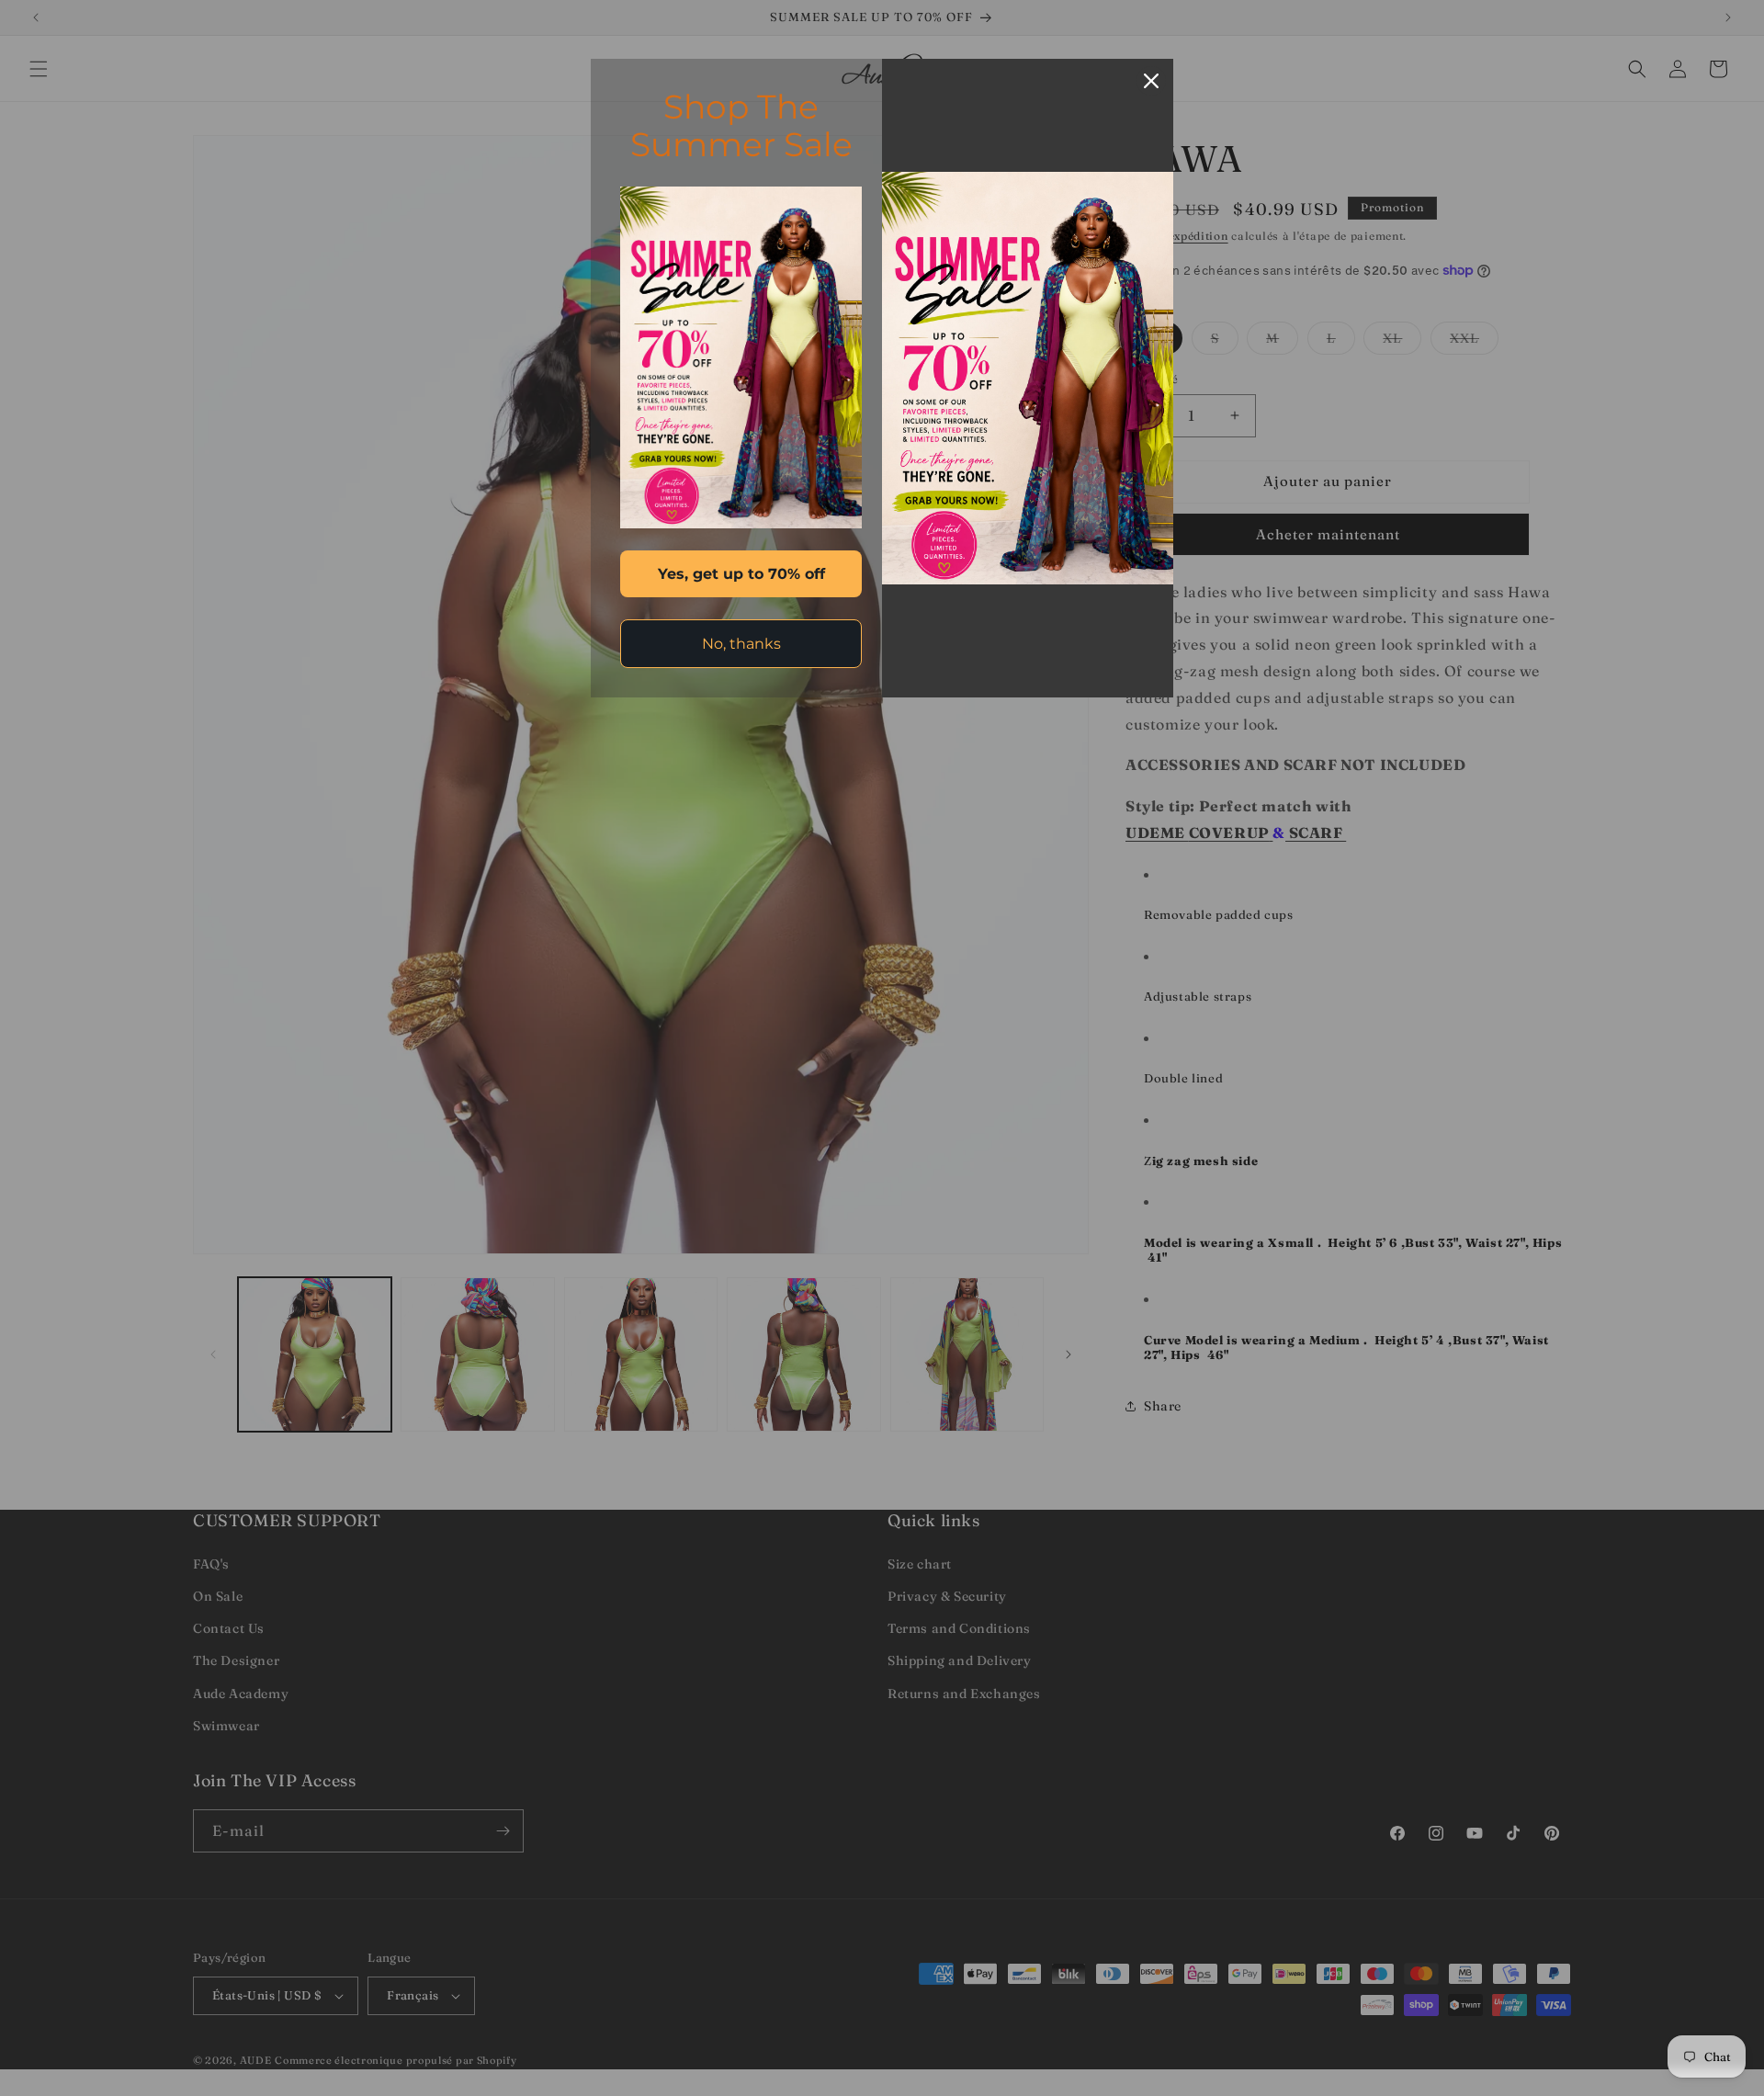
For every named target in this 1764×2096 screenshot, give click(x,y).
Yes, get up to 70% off (741, 574)
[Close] (1151, 81)
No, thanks (741, 644)
